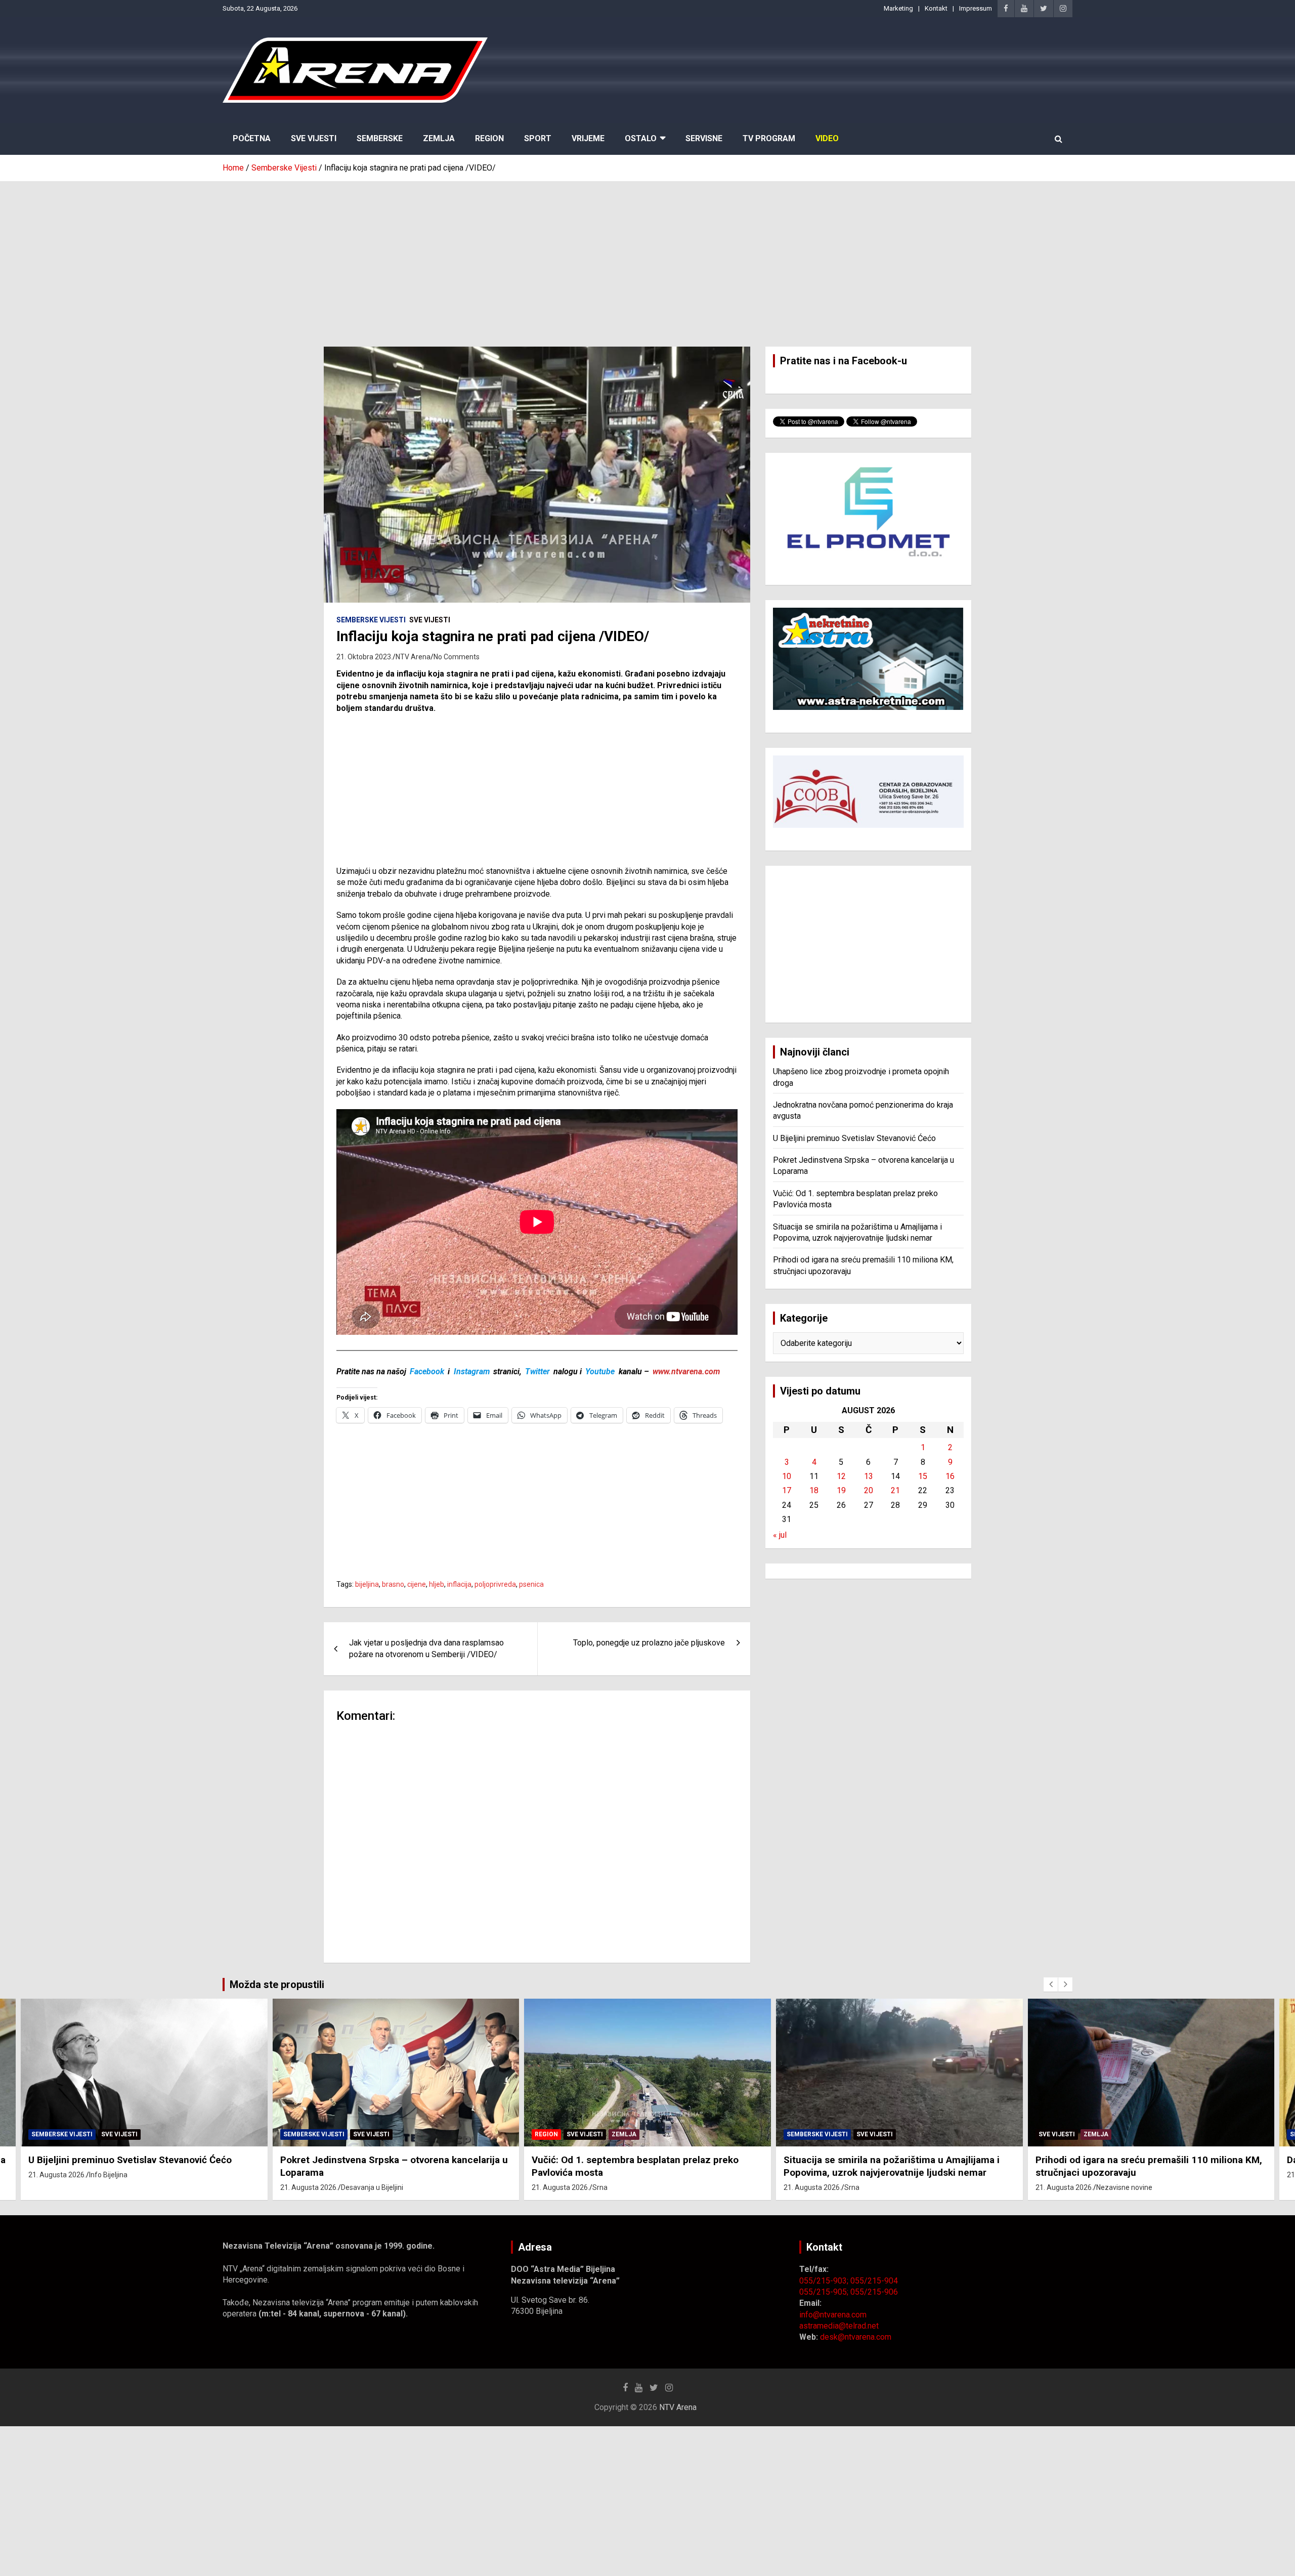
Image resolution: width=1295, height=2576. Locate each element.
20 (869, 1490)
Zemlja (439, 138)
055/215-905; (825, 2292)
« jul (780, 1535)
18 (814, 1490)
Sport (538, 138)
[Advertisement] (647, 257)
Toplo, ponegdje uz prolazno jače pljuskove (649, 1643)
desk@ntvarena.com (856, 2337)
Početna (252, 138)
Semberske (380, 138)
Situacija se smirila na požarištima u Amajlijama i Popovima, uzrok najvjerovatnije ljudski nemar (640, 2166)
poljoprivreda (495, 1584)
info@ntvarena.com (833, 2315)
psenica (531, 1584)
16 (950, 1476)
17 (787, 1490)
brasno (393, 1584)
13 (869, 1476)
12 (841, 1476)
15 (923, 1476)
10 (787, 1476)
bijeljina (367, 1584)
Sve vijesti (430, 620)
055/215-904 (874, 2281)
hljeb (437, 1584)
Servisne (704, 138)
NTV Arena (413, 657)
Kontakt (936, 8)
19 (841, 1490)
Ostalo (641, 138)
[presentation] (1051, 1984)
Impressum (976, 8)
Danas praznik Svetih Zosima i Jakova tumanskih (1143, 2160)
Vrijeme (588, 138)
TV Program (769, 138)
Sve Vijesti (314, 138)
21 (895, 1490)
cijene (417, 1584)
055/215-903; (825, 2281)
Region (489, 138)
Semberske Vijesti (371, 620)
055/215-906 (874, 2292)
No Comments (457, 657)
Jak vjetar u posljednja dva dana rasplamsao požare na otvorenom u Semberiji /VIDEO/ (426, 1648)
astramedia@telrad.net (839, 2326)
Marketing (898, 8)
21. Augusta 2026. (58, 2187)
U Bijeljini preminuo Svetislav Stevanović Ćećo (854, 1138)
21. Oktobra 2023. (364, 657)
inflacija (459, 1584)
